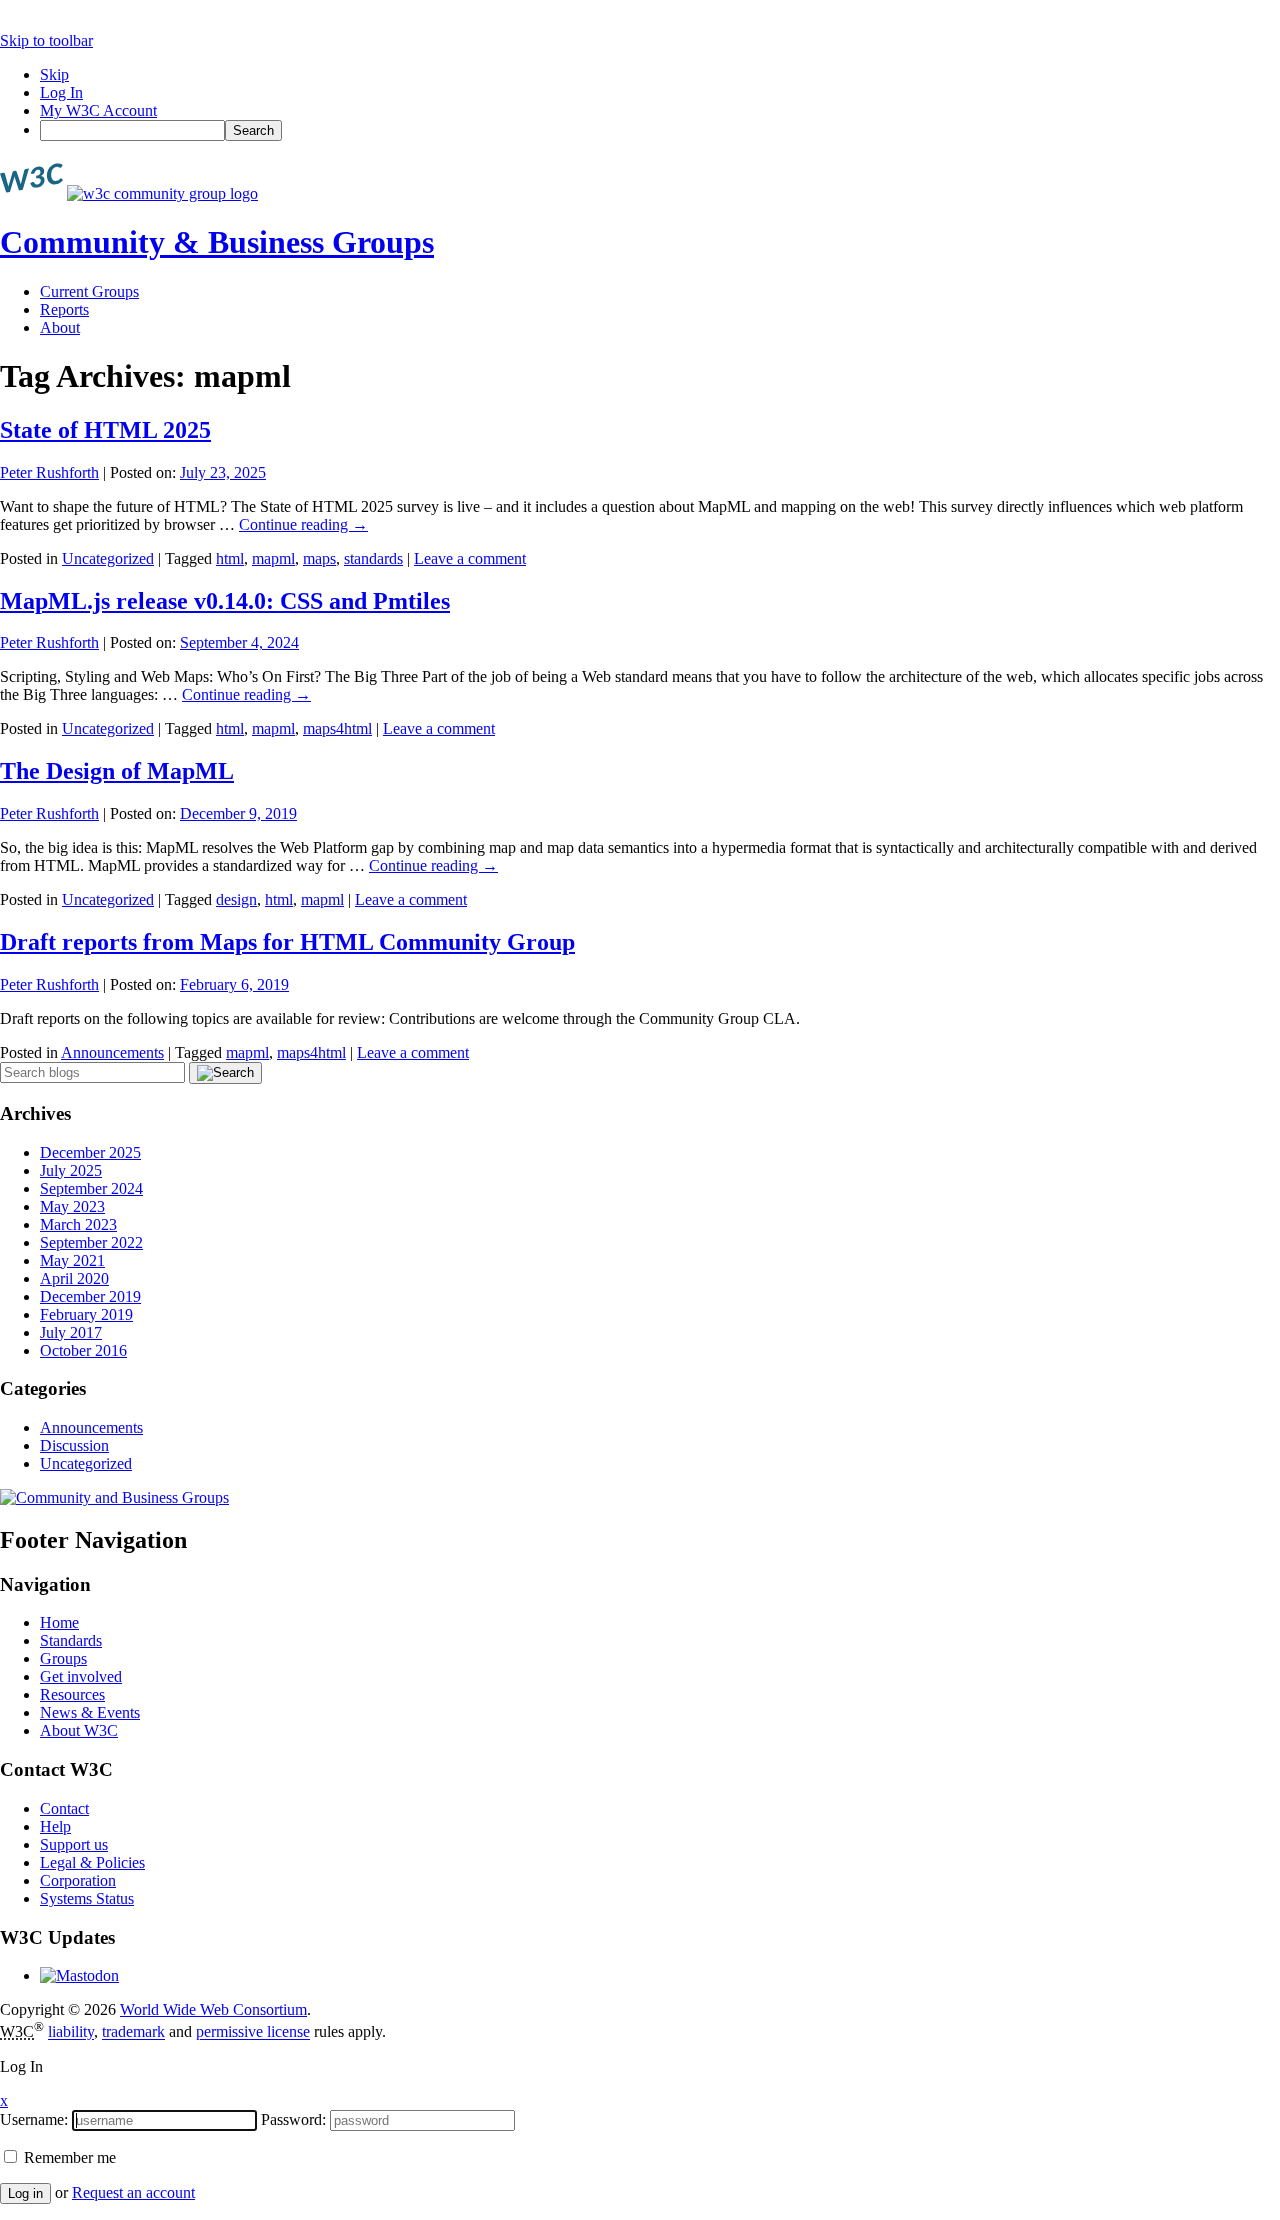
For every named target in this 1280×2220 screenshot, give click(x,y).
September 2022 (91, 1242)
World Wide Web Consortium (213, 2009)
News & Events (90, 1712)
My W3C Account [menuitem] (98, 110)
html (230, 558)
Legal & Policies (92, 1862)
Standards (71, 1640)
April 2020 (74, 1278)
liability (71, 2032)
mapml (273, 558)
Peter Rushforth (49, 472)
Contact (64, 1808)
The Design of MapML (117, 771)
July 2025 (71, 1170)
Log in (25, 2193)
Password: (293, 2119)
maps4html (337, 728)
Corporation (78, 1880)
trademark (133, 2032)
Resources (72, 1694)
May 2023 (72, 1206)
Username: (34, 2119)
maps (319, 558)
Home (59, 1622)
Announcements (112, 1052)
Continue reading (303, 524)
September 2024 (91, 1188)
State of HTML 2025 (105, 430)
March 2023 (78, 1224)
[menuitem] (660, 130)
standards (373, 558)
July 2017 (71, 1332)
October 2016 (83, 1350)
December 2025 (90, 1152)
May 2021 (72, 1260)
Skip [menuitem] (54, 74)
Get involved (81, 1676)
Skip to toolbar (46, 40)
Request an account (133, 2192)
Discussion (74, 1445)
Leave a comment (470, 558)
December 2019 (90, 1296)
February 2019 (86, 1314)
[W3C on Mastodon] (79, 1975)
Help (55, 1826)
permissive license (253, 2032)
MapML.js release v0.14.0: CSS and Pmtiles (225, 601)
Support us (74, 1844)
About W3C (79, 1730)
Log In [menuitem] (61, 92)
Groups (63, 1658)
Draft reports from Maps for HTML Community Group (287, 942)
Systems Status (87, 1898)
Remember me (68, 2157)
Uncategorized (108, 558)
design (236, 899)
